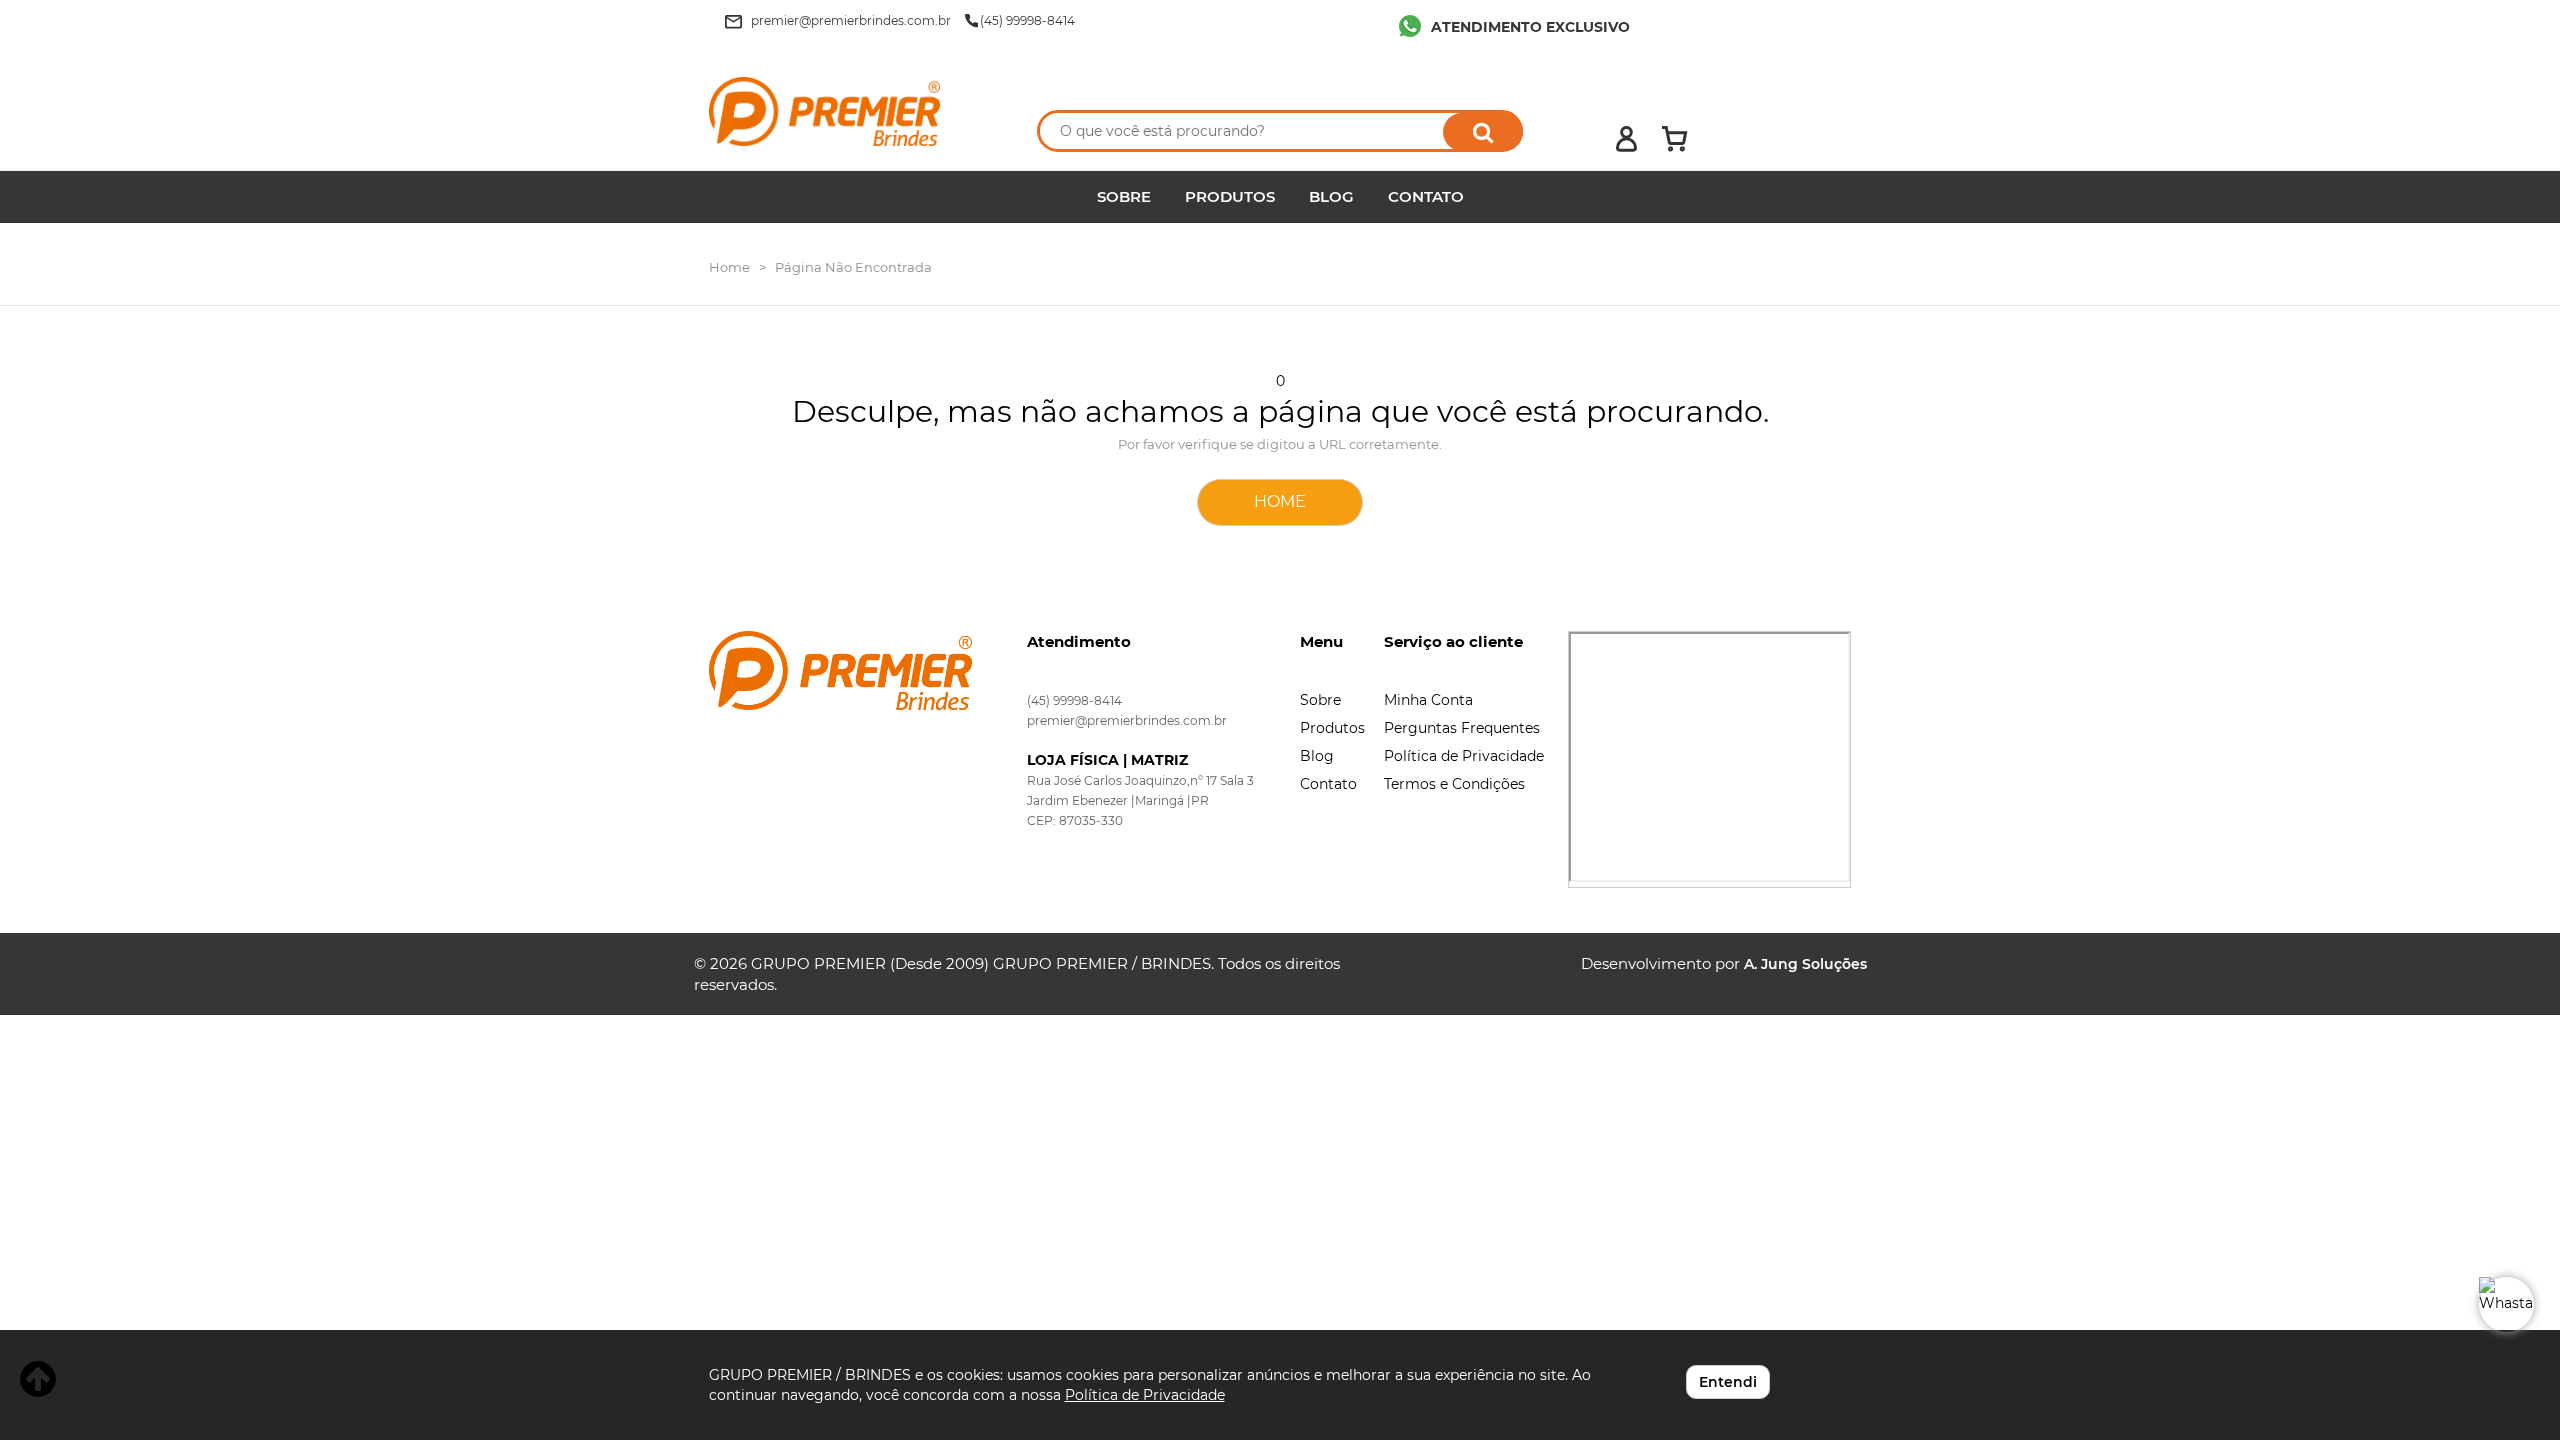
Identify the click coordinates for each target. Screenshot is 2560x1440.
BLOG (1331, 196)
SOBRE (1124, 196)
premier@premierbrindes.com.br (1127, 720)
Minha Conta (1428, 700)
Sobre (1320, 700)
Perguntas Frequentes (1462, 728)
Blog (1317, 756)
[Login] (1626, 139)
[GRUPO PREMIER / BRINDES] (852, 111)
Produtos (1332, 728)
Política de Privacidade (1464, 756)
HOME (1280, 501)
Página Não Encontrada (853, 267)
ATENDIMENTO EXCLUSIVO (1530, 27)
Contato (1328, 784)
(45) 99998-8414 (1074, 700)
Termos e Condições (1454, 784)
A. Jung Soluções (1805, 964)
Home (729, 267)
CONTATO (1426, 196)
